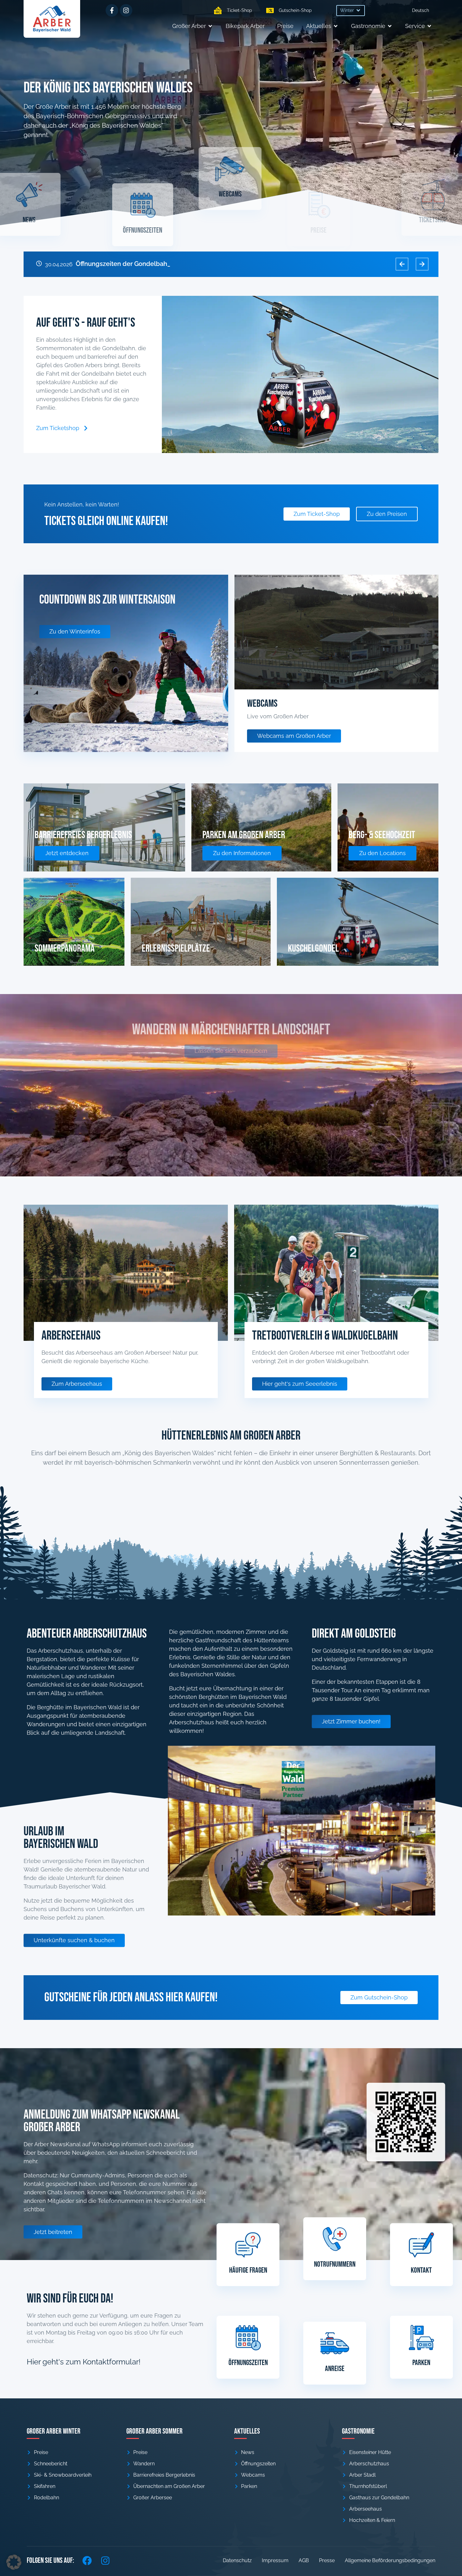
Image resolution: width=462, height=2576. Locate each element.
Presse (327, 2560)
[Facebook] (87, 2561)
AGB (304, 2560)
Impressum (275, 2560)
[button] (351, 11)
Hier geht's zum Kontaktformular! (84, 2362)
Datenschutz (237, 2560)
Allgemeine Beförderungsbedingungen (390, 2560)
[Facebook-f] (112, 10)
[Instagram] (126, 10)
